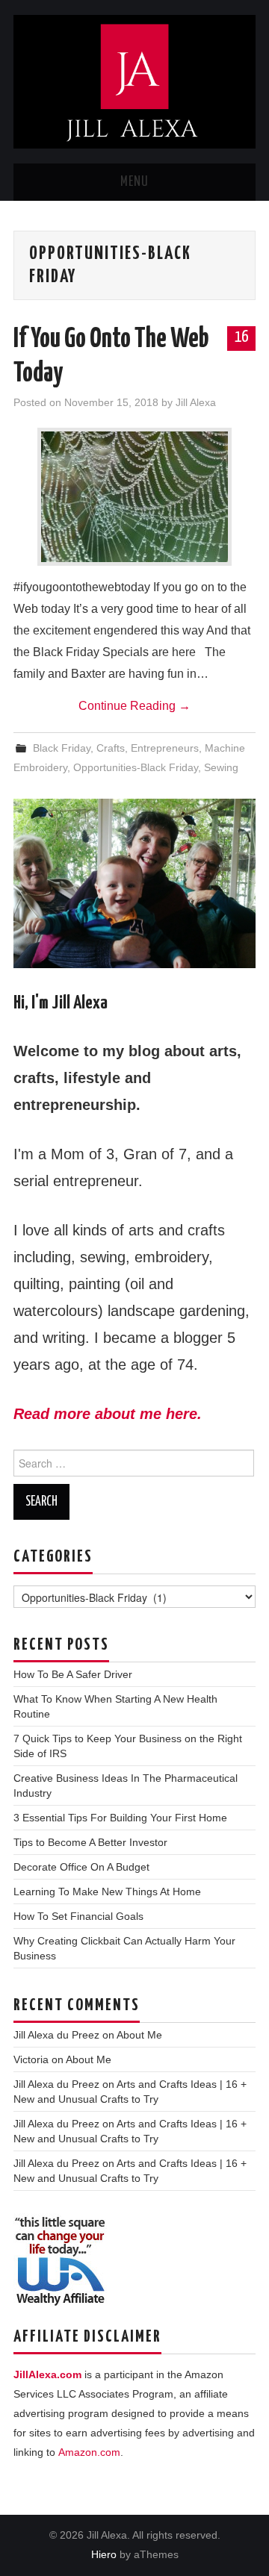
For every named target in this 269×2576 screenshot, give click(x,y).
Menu (134, 182)
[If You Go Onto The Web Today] (134, 497)
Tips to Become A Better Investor (90, 1842)
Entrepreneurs (165, 748)
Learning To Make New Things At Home (107, 1892)
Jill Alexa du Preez (56, 2035)
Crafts (111, 748)
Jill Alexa (196, 402)
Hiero (104, 2554)
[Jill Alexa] (134, 81)
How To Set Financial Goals (78, 1916)
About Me (139, 2035)
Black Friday (62, 748)
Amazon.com (89, 2452)
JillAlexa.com (47, 2374)
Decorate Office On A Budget (81, 1867)
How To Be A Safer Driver (73, 1674)
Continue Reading (134, 706)
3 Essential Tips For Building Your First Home (120, 1818)
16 (241, 337)
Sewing (221, 767)
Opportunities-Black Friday (136, 767)
